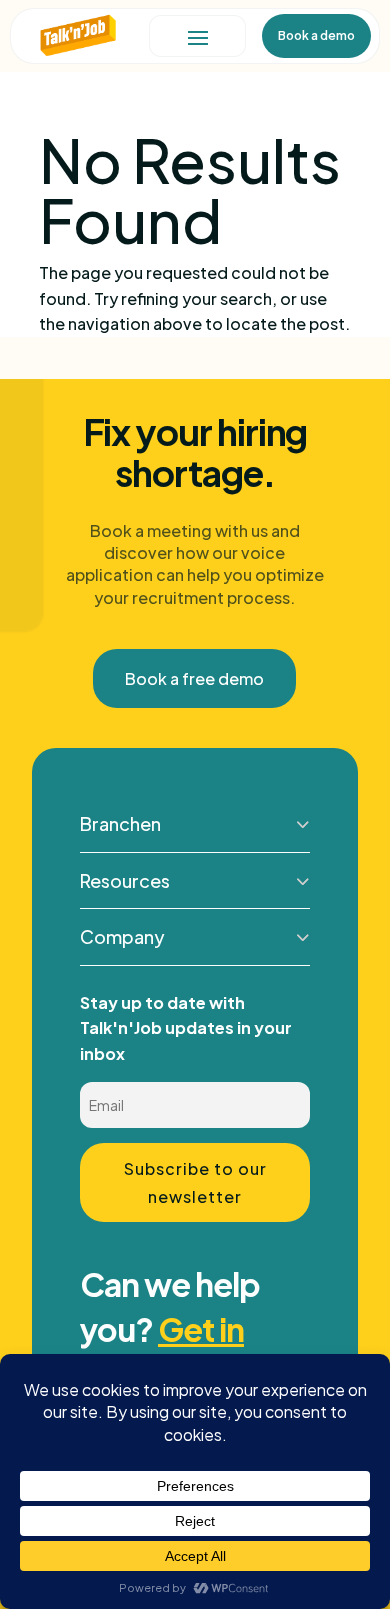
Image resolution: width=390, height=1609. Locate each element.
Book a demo (316, 35)
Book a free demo (194, 678)
